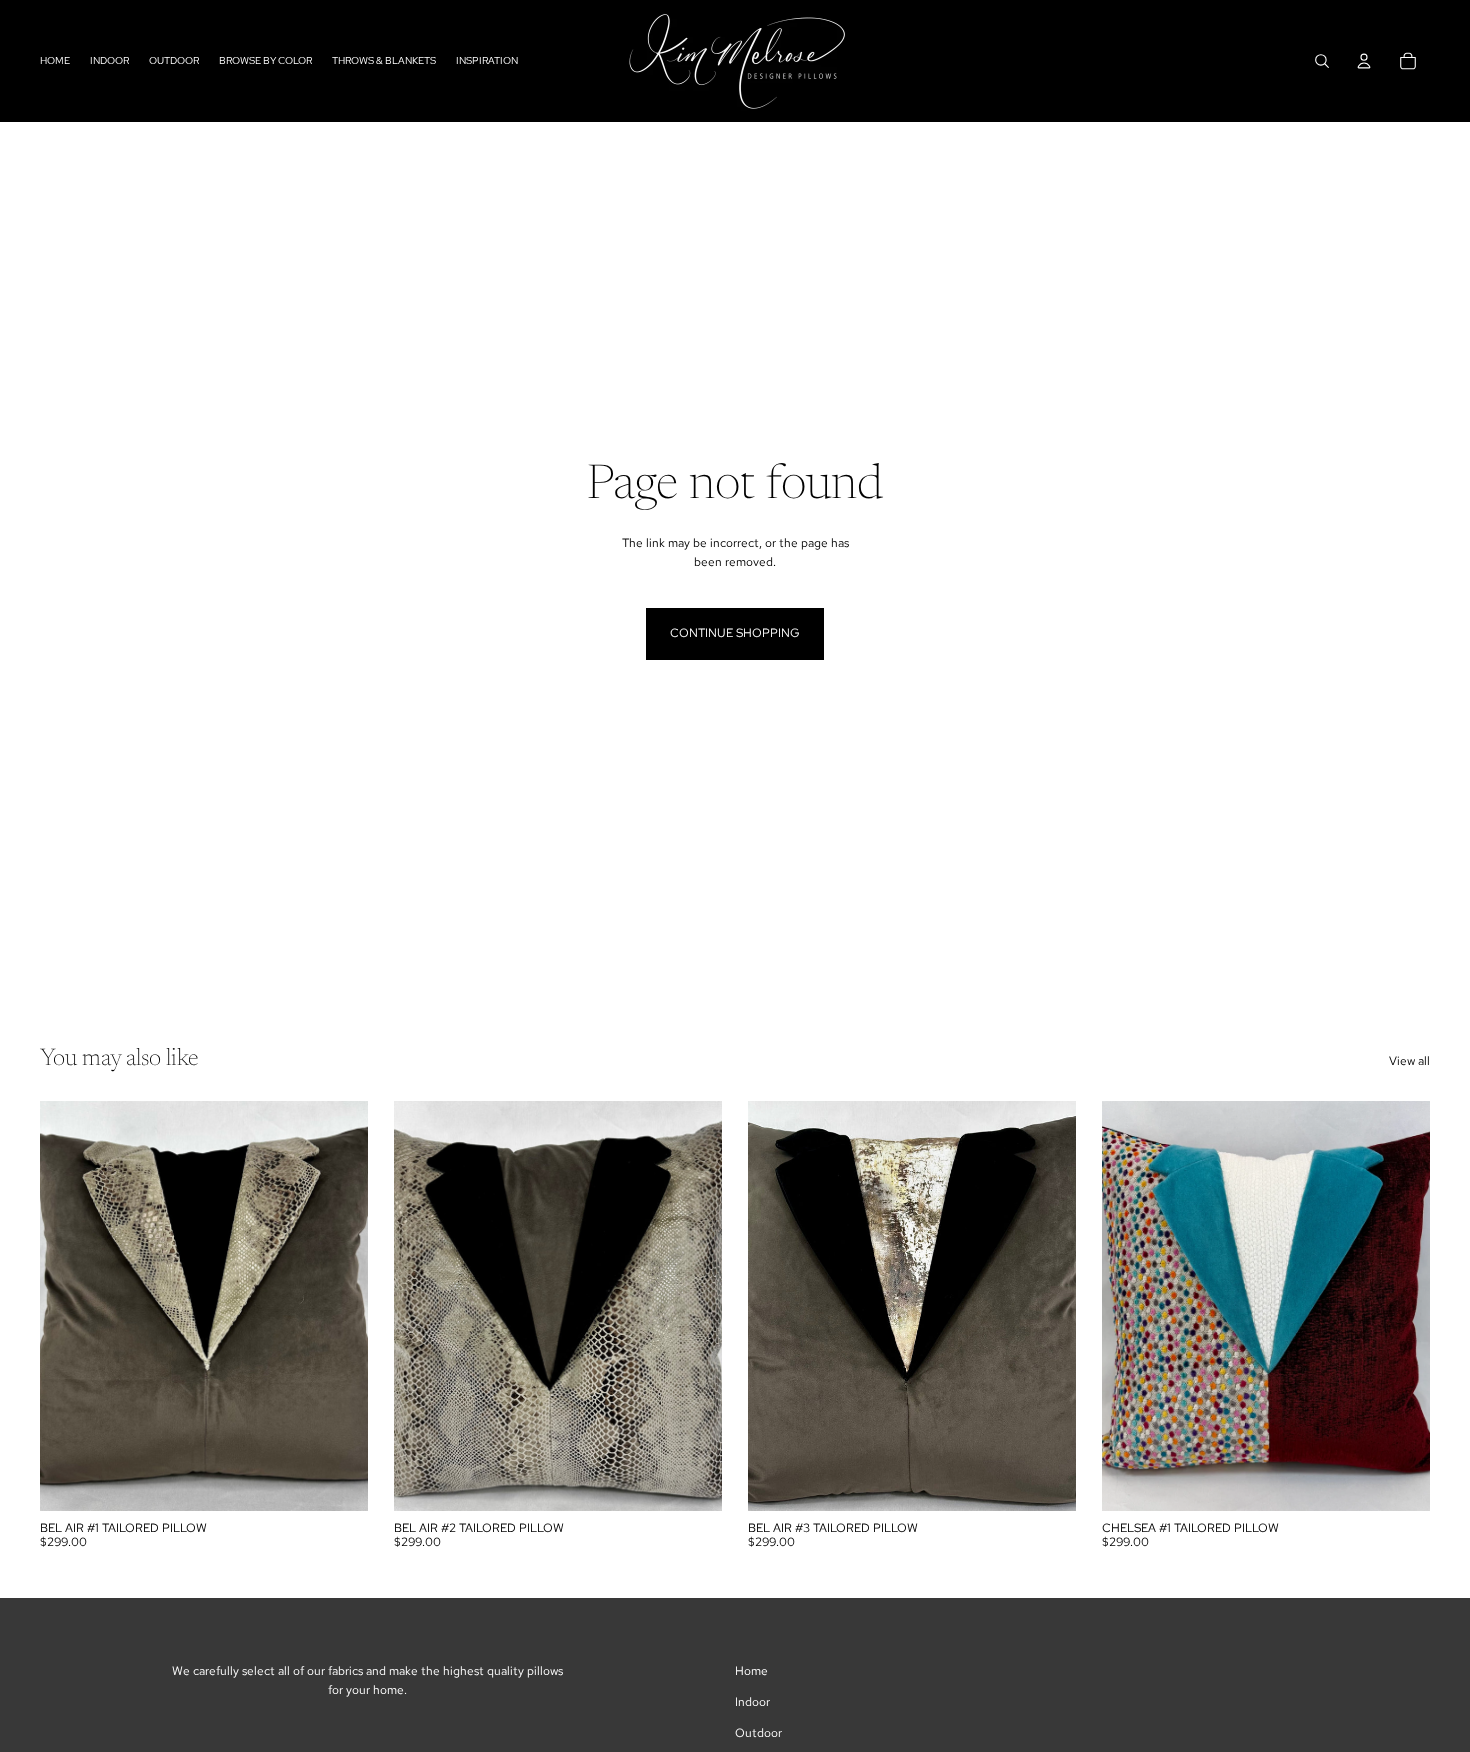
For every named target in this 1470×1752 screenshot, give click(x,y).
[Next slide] (338, 1306)
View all (1409, 1061)
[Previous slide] (70, 1306)
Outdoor (758, 1733)
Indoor (752, 1702)
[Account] (1364, 61)
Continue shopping (735, 633)
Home (751, 1671)
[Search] (1322, 61)
